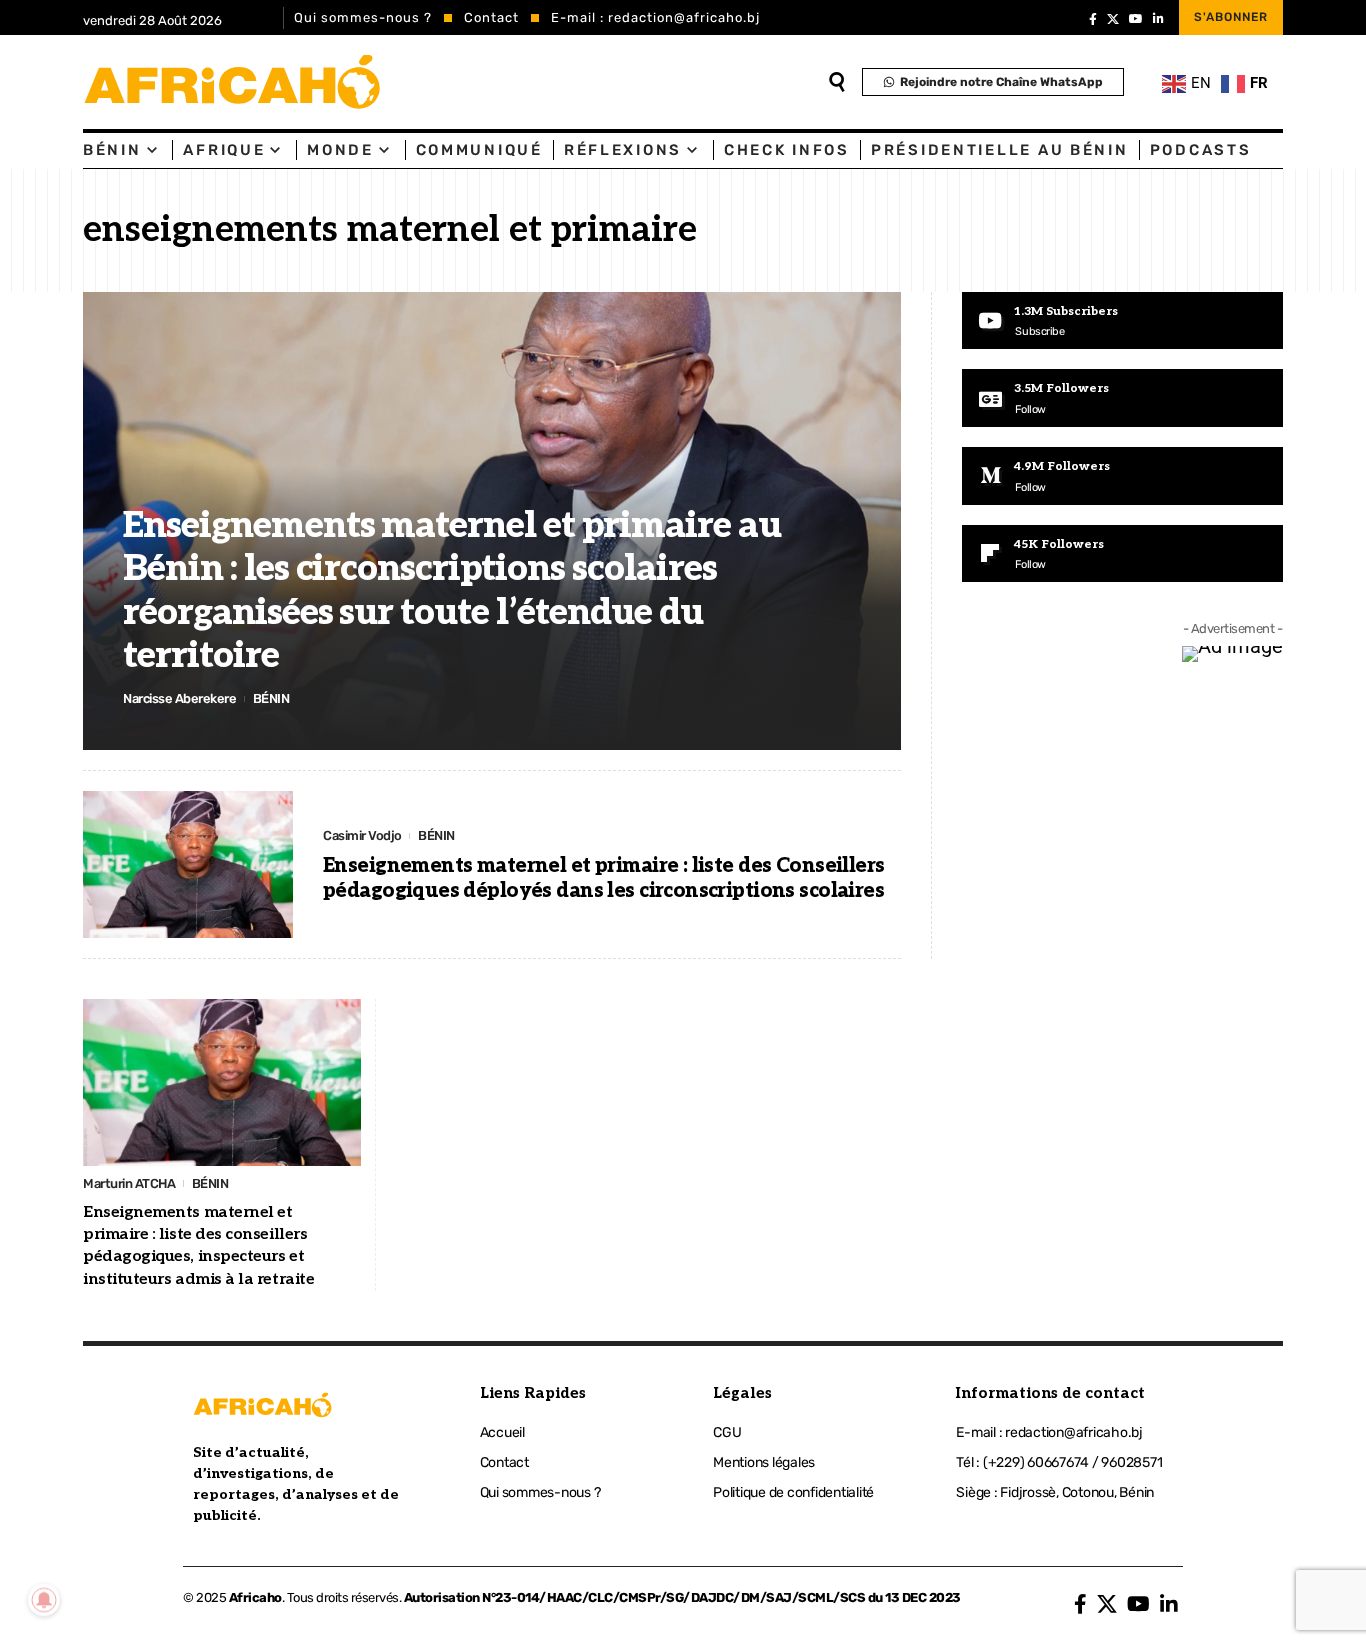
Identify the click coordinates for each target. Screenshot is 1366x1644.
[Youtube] (1122, 321)
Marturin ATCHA (129, 1183)
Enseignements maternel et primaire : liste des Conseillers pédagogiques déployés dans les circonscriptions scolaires (604, 878)
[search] (837, 82)
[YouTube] (1136, 19)
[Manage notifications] (44, 1600)
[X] (1113, 19)
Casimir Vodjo (362, 835)
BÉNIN (271, 698)
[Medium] (1122, 476)
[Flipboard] (1122, 554)
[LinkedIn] (1158, 19)
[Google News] (1122, 398)
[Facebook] (1093, 19)
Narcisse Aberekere (179, 698)
